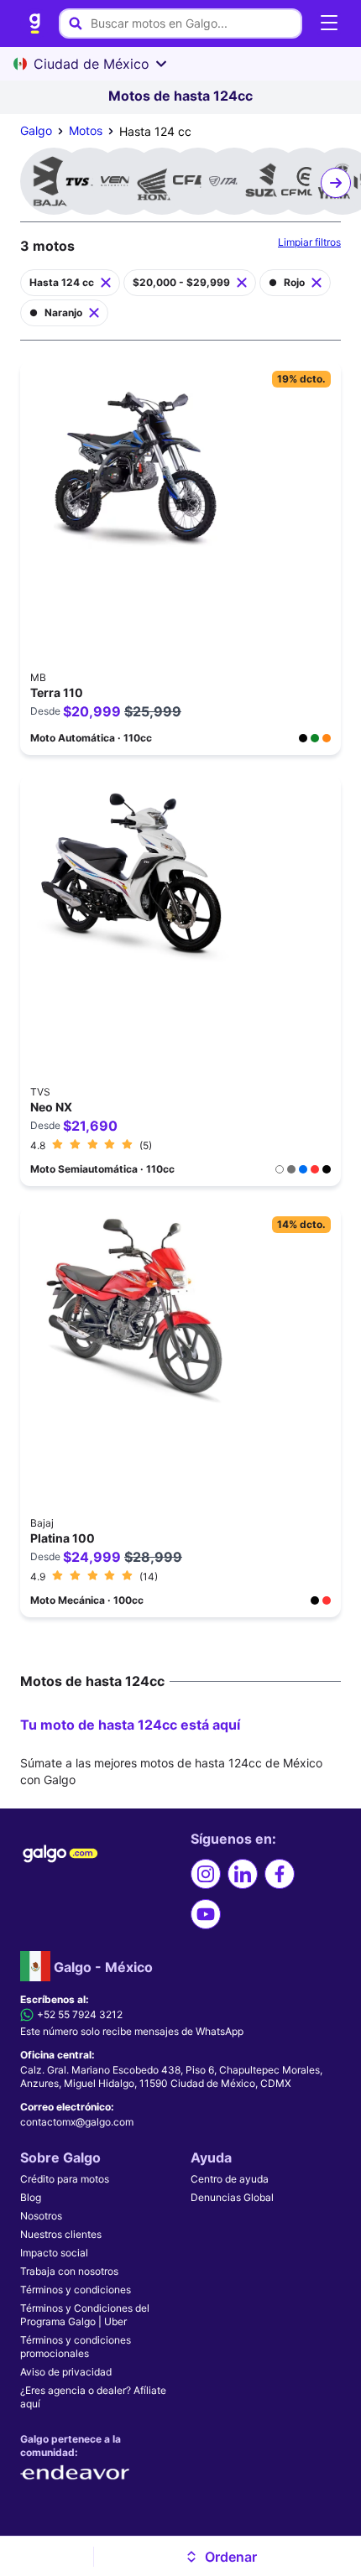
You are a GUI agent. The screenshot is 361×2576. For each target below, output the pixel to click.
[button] (221, 2557)
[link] (35, 23)
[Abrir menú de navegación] (329, 23)
